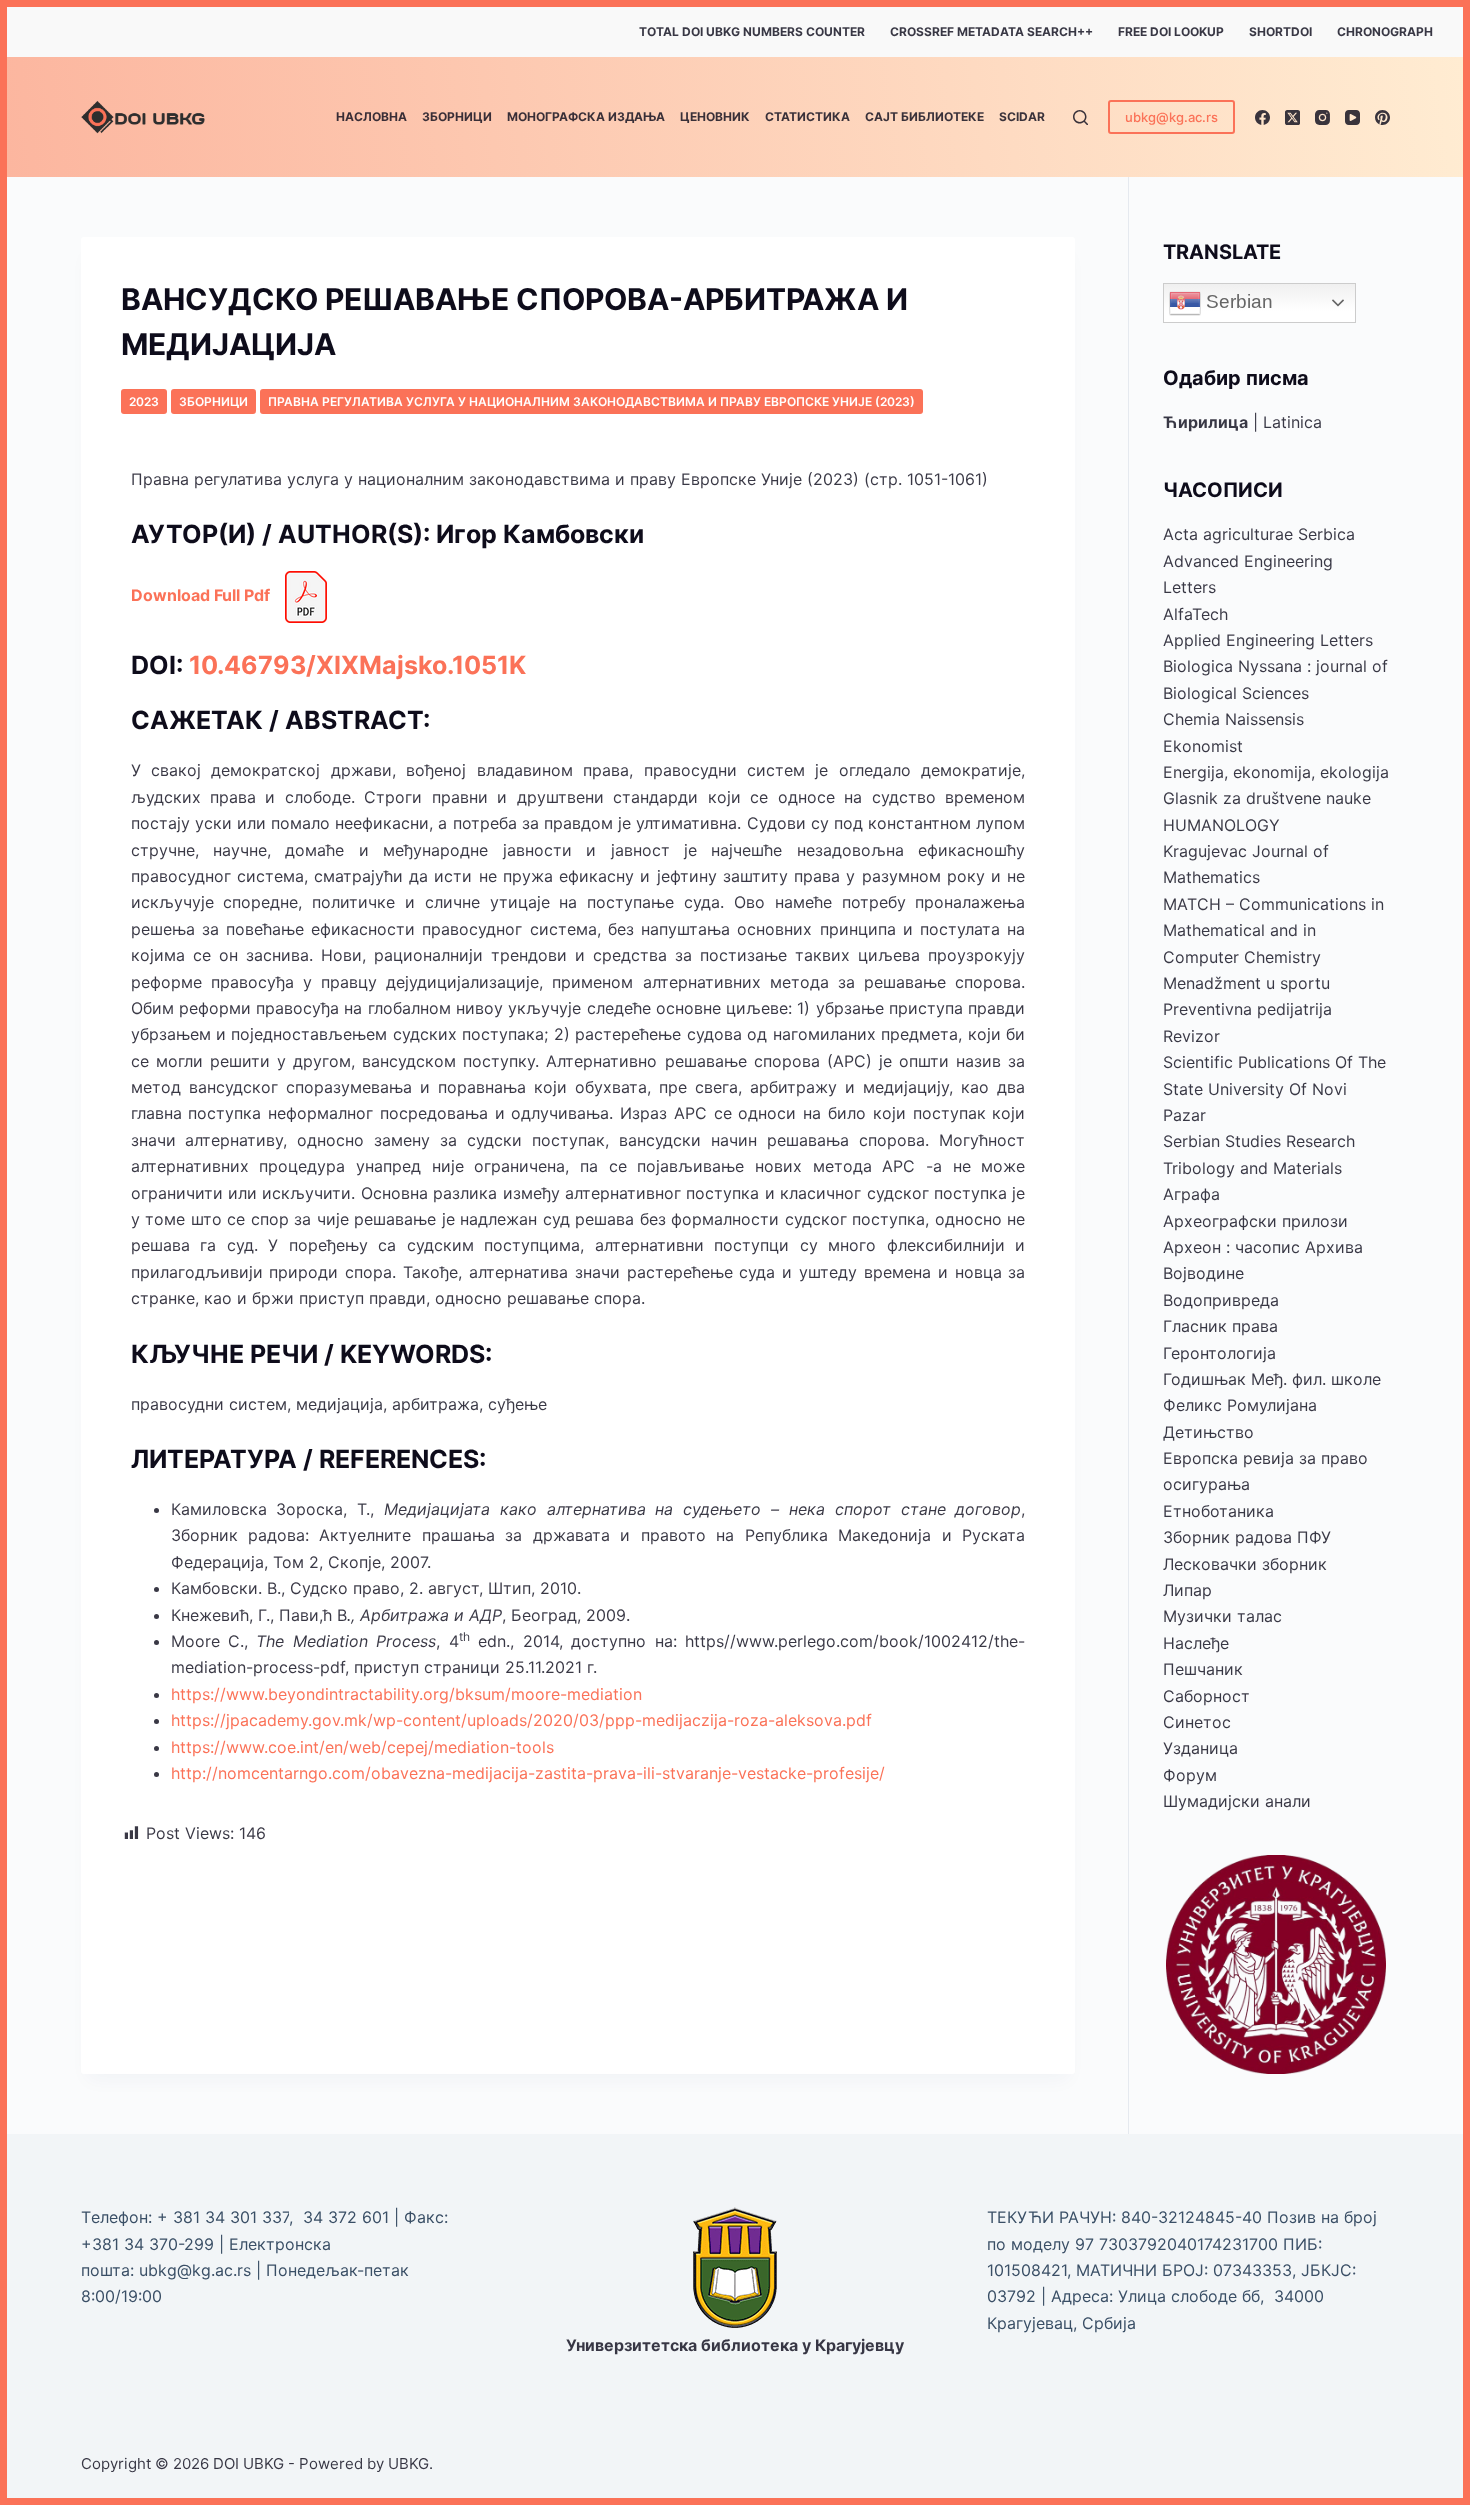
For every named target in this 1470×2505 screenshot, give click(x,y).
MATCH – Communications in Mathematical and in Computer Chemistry (1273, 930)
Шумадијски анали (1237, 1801)
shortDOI (1280, 31)
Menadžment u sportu (1246, 983)
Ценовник (715, 116)
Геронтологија (1219, 1353)
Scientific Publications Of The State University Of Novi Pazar (1274, 1088)
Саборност (1206, 1696)
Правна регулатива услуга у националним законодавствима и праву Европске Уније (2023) (591, 401)
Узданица (1200, 1748)
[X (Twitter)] (1292, 117)
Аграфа (1191, 1194)
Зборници (457, 116)
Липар (1187, 1590)
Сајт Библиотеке (924, 116)
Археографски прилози (1255, 1221)
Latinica (1292, 422)
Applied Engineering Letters (1268, 640)
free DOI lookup (1171, 31)
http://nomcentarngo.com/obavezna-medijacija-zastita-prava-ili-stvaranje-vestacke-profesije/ (528, 1773)
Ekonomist (1203, 746)
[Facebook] (1262, 117)
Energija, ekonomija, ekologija (1276, 772)
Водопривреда (1221, 1300)
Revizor (1191, 1036)
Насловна (371, 116)
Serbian (1237, 301)
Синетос (1197, 1722)
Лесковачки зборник (1245, 1564)
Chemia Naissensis (1233, 719)
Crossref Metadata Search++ (991, 31)
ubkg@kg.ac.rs (1171, 117)
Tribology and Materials (1252, 1168)
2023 (144, 401)
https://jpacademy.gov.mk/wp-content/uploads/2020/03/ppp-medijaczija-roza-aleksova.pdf (521, 1720)
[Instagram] (1322, 117)
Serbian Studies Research (1259, 1141)
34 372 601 (348, 2217)
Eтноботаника (1218, 1511)
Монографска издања (586, 116)
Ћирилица (1205, 422)
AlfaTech (1195, 614)
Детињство (1208, 1432)
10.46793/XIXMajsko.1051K (357, 665)
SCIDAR (1022, 116)
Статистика (807, 116)
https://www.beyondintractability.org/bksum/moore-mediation (406, 1694)
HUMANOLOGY (1221, 825)
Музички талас (1222, 1616)
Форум (1190, 1775)
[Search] (1080, 117)
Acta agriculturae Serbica (1259, 534)
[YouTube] (1352, 117)
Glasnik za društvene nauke (1267, 798)
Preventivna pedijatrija (1247, 1009)
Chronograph (1385, 31)
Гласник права (1220, 1326)
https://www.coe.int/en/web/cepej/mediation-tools (362, 1747)
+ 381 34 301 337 (223, 2217)
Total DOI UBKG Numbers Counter (752, 31)
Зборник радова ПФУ (1247, 1537)
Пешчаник (1203, 1669)
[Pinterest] (1382, 117)
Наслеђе (1196, 1643)
